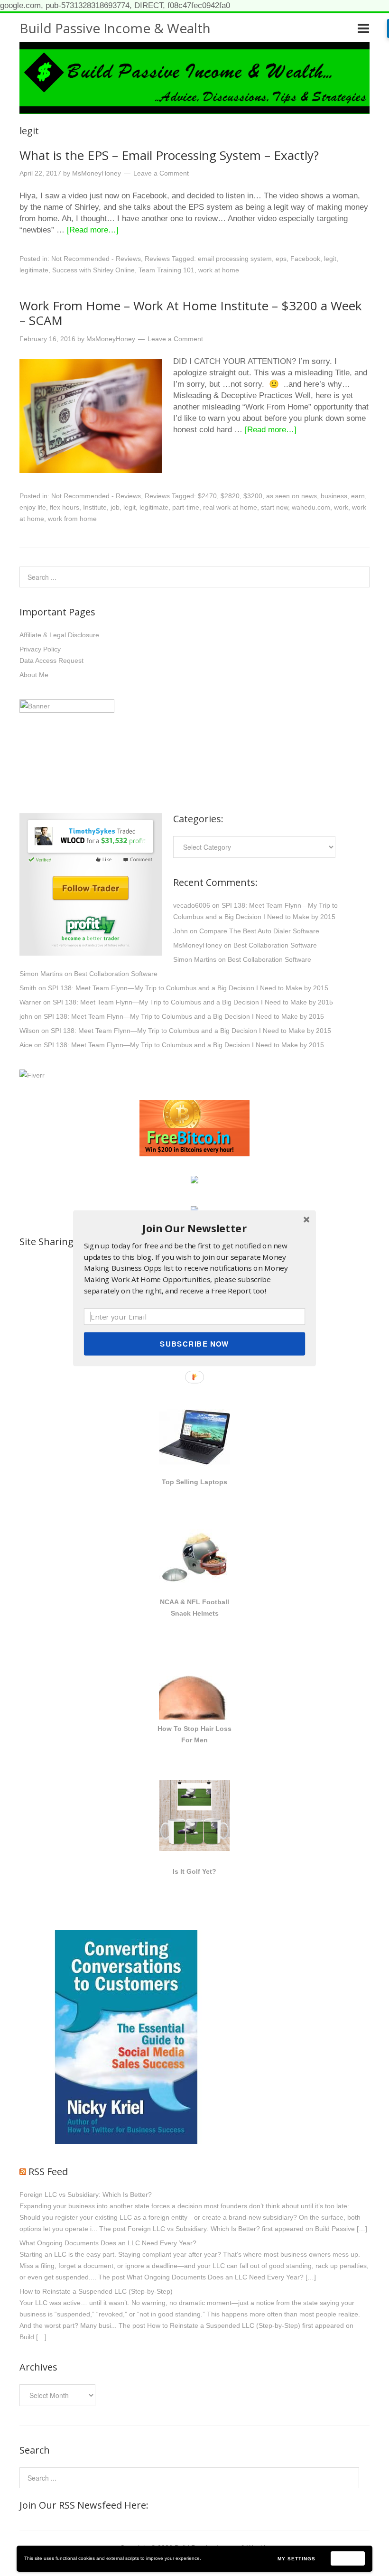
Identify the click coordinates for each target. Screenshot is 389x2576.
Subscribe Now (194, 1343)
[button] (194, 1228)
